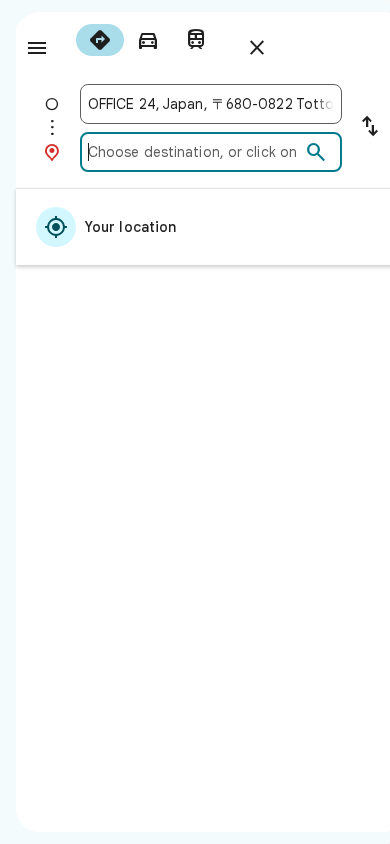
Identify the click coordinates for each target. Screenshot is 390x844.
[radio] (100, 40)
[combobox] (211, 104)
